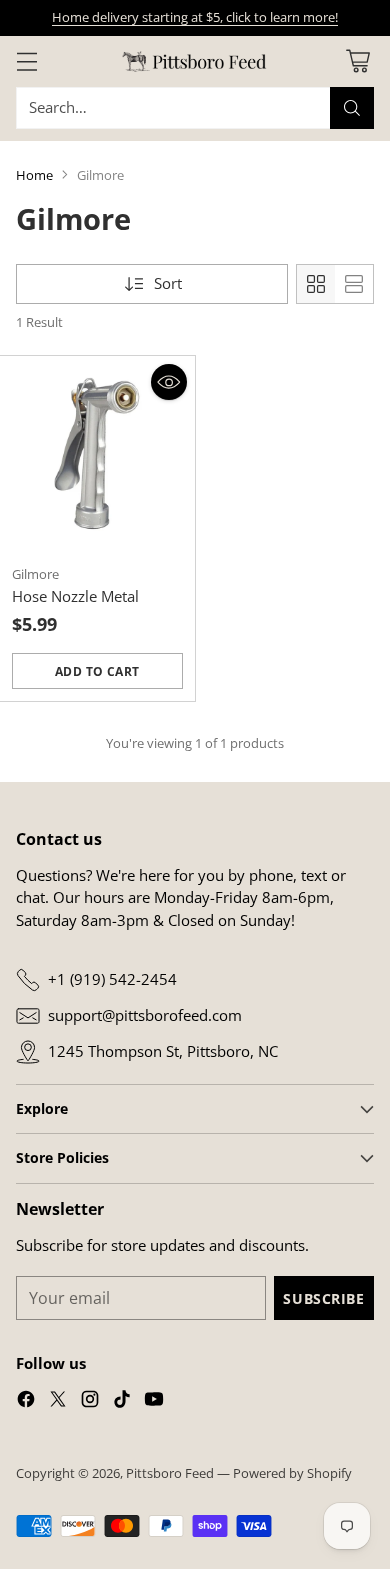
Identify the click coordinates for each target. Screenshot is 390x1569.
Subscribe (323, 1298)
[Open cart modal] (357, 61)
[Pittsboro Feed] (195, 61)
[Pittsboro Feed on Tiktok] (122, 1402)
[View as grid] (316, 284)
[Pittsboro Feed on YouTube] (154, 1402)
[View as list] (354, 284)
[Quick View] (169, 382)
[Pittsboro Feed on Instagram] (90, 1402)
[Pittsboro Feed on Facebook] (26, 1402)
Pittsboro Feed (170, 1473)
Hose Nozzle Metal (75, 596)
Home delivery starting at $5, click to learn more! (195, 17)
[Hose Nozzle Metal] (97, 453)
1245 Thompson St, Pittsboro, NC (163, 1051)
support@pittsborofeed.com (145, 1015)
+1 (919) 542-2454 (112, 979)
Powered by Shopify (292, 1473)
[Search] (352, 108)
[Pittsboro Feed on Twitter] (58, 1402)
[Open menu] (26, 61)
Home (34, 175)
